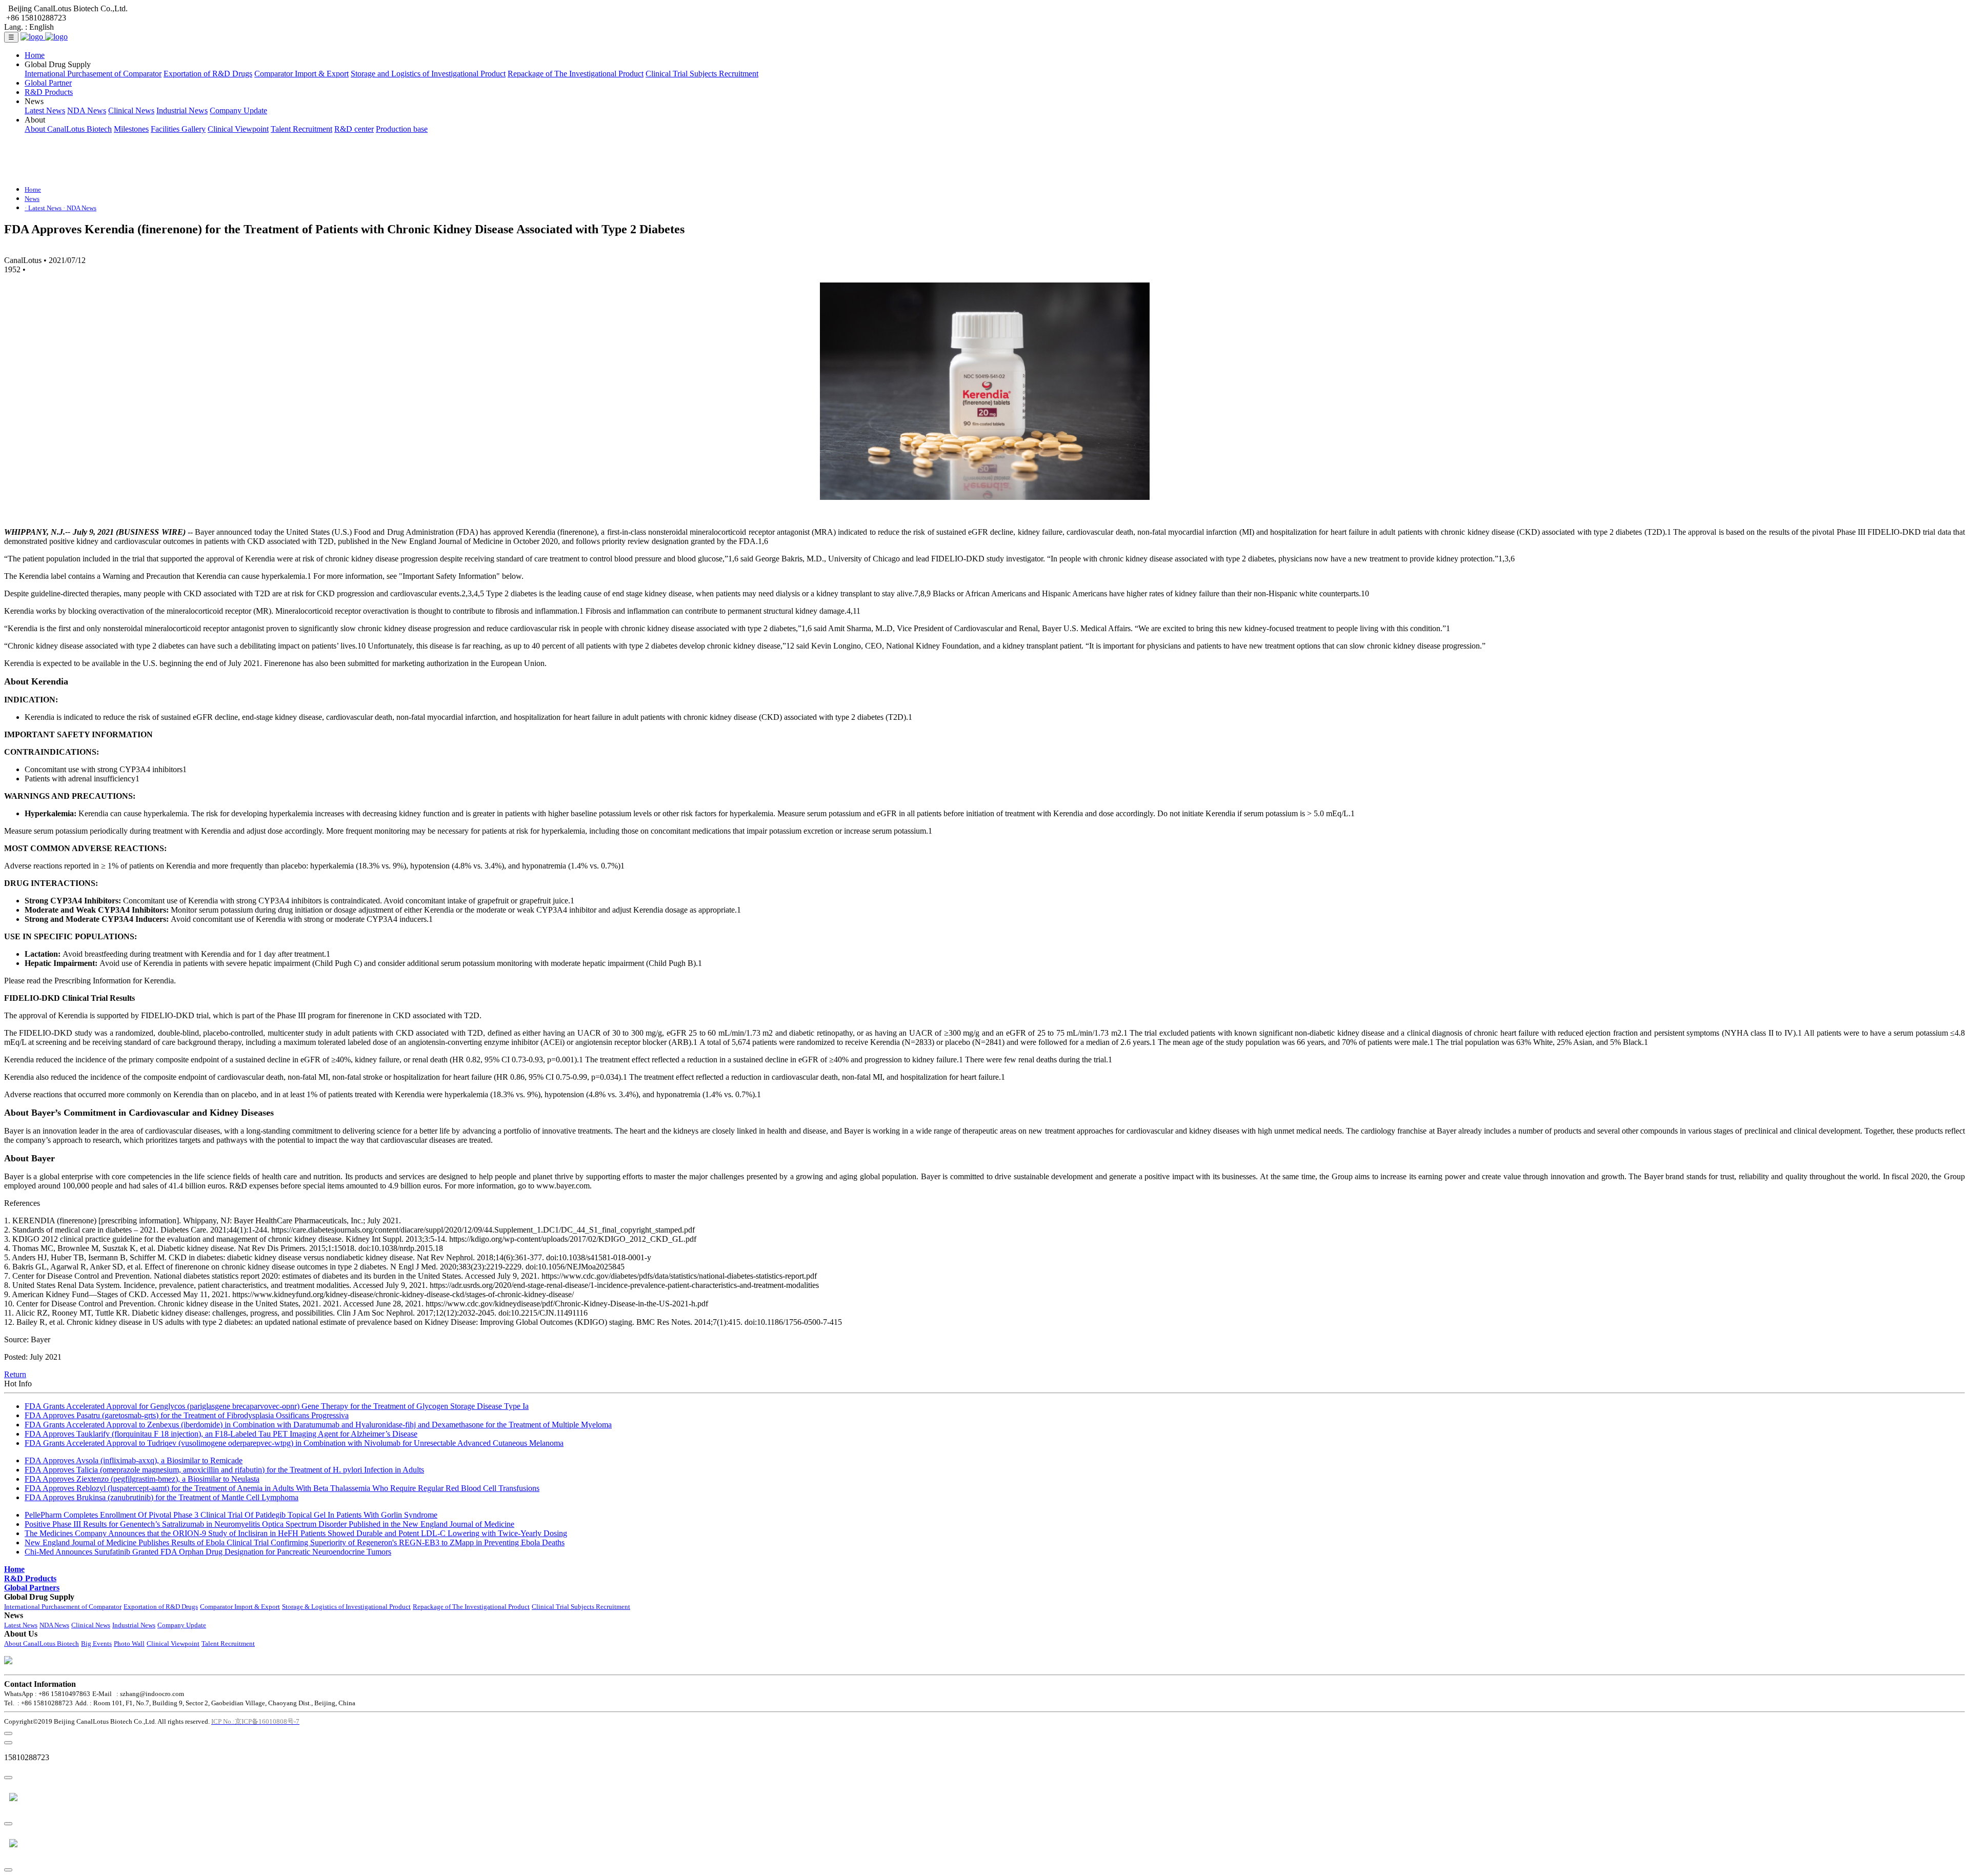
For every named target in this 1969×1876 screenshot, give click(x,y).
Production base (402, 129)
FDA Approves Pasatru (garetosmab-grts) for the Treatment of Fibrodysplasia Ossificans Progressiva (187, 1415)
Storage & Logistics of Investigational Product (346, 1607)
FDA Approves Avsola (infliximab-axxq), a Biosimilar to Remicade (134, 1460)
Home (35, 55)
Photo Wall (129, 1643)
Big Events (96, 1643)
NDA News (87, 110)
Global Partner (48, 83)
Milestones (131, 129)
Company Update (238, 110)
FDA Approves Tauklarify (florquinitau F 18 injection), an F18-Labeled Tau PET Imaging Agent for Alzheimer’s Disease (221, 1434)
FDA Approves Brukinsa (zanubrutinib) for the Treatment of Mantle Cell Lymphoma (162, 1497)
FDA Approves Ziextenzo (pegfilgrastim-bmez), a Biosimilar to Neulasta (142, 1479)
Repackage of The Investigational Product (576, 74)
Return (15, 1374)
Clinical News (131, 110)
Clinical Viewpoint (238, 129)
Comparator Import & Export (302, 74)
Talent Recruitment (302, 129)
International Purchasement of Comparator (93, 74)
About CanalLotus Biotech (68, 129)
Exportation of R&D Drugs (208, 74)
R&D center (354, 129)
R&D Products (49, 92)
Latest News (45, 110)
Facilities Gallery (178, 129)
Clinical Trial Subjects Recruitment (702, 74)
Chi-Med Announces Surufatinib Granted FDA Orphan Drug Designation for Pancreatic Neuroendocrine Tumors (208, 1552)
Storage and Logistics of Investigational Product (428, 74)
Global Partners (32, 1588)
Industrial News (182, 110)
